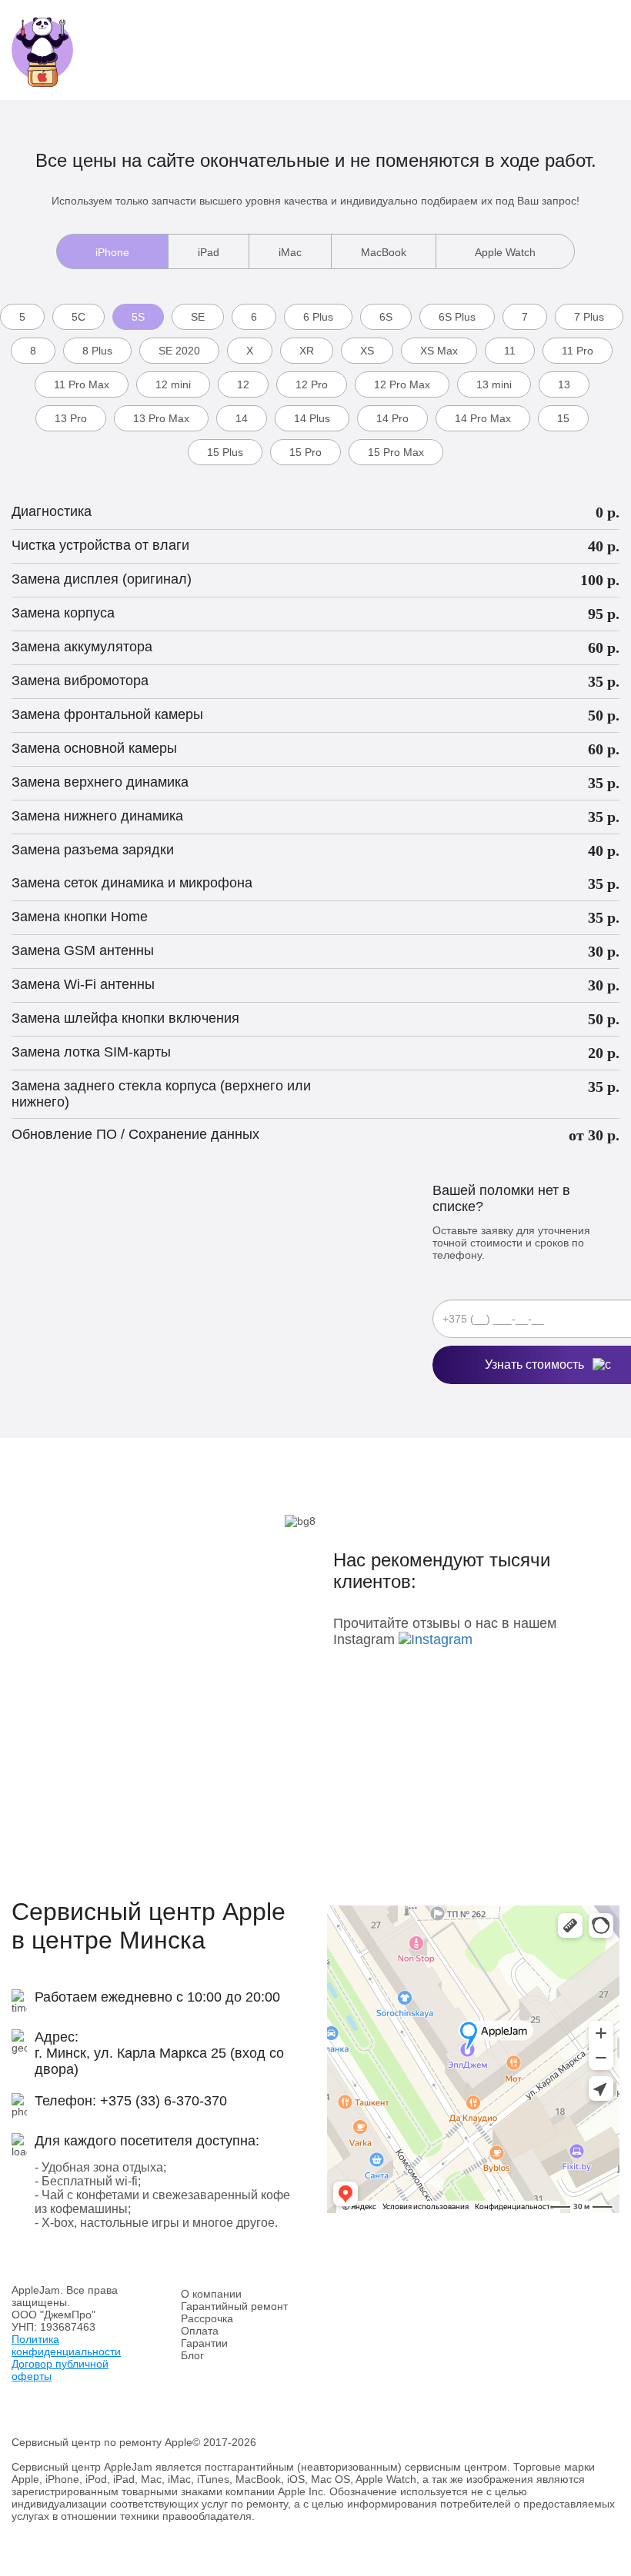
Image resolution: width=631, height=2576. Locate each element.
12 (243, 384)
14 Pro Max (483, 418)
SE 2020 (179, 351)
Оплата (200, 2331)
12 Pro (312, 384)
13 (564, 384)
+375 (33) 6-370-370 (164, 2101)
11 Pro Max (82, 384)
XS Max (439, 351)
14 (242, 418)
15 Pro (305, 452)
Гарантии (204, 2343)
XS (367, 351)
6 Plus (318, 317)
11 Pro (578, 351)
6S (386, 317)
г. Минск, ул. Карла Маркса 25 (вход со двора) (159, 2061)
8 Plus (97, 351)
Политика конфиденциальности (66, 2345)
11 (510, 351)
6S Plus (457, 317)
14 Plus (312, 418)
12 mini (173, 384)
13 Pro (71, 418)
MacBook (384, 252)
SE (198, 317)
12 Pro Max (402, 384)
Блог (192, 2355)
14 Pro (392, 418)
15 (563, 418)
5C (78, 317)
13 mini (494, 384)
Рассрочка (207, 2318)
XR (307, 351)
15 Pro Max (396, 452)
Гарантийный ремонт (234, 2306)
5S (138, 317)
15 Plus (225, 452)
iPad (209, 252)
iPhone (112, 252)
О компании (211, 2294)
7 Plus (589, 317)
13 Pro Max (161, 418)
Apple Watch (505, 252)
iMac (290, 252)
